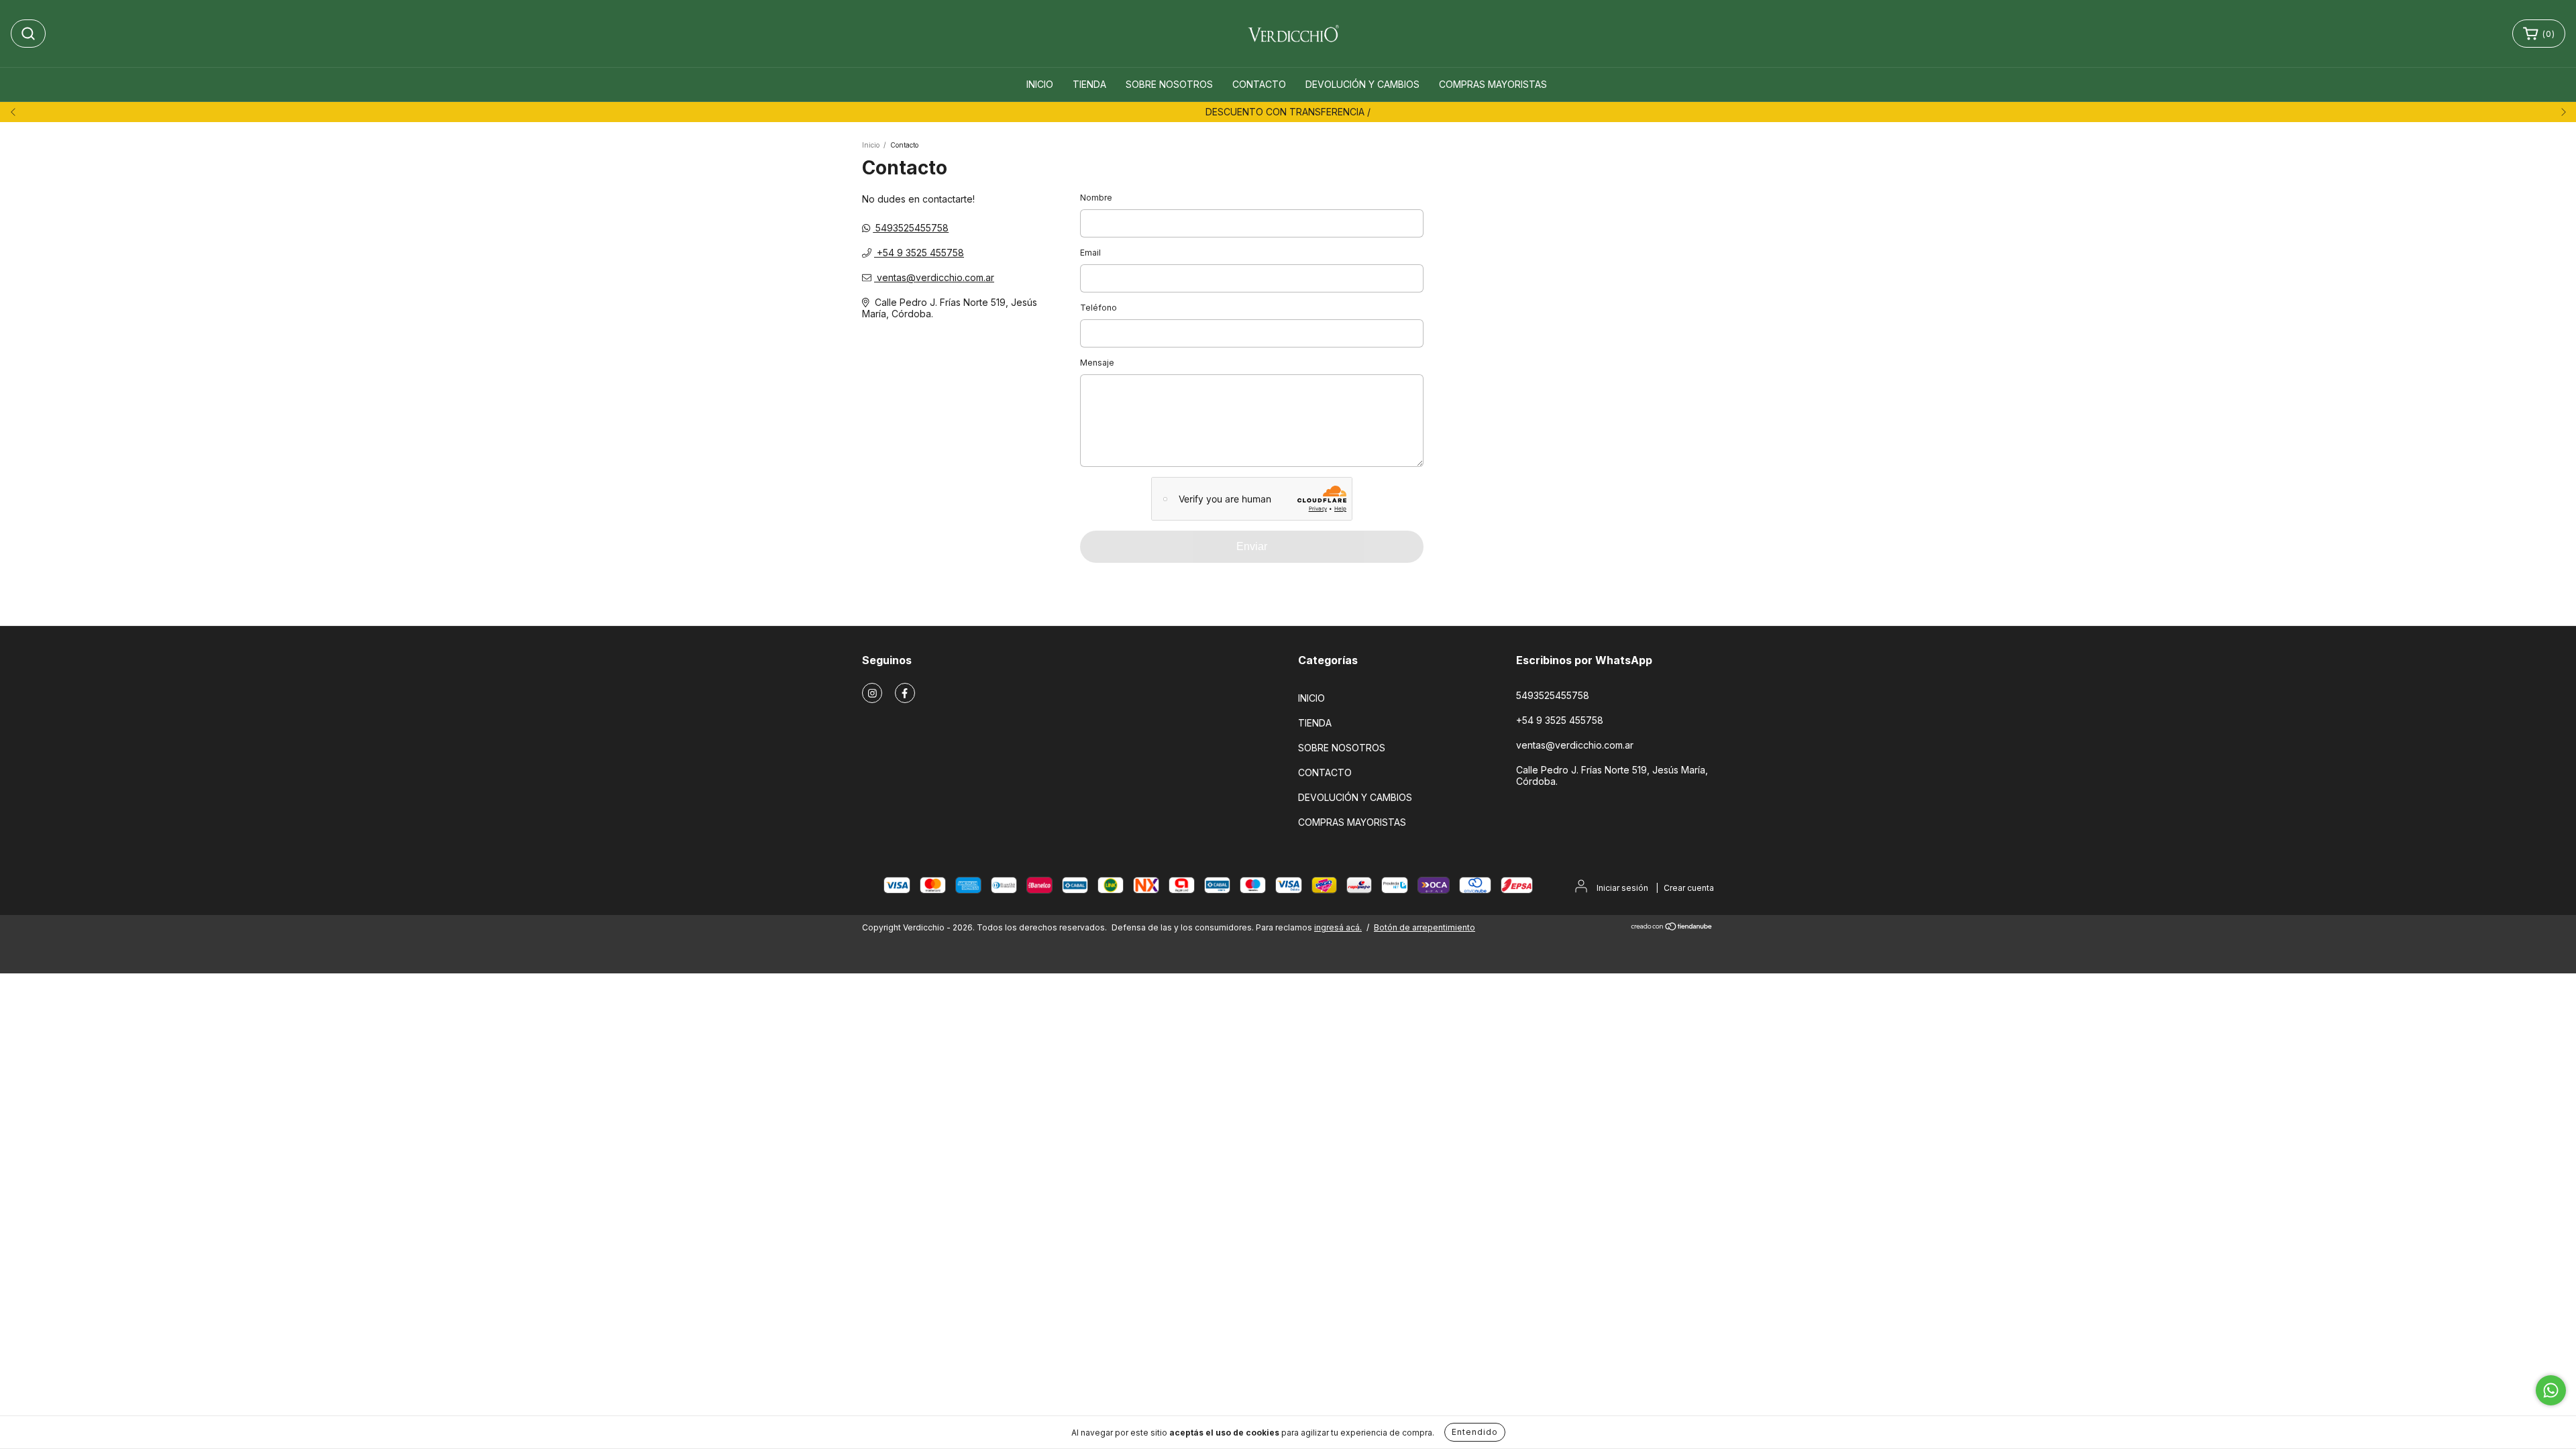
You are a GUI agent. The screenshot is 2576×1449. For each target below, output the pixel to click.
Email (1090, 253)
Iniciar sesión (1622, 888)
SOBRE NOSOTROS (1169, 84)
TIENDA (1089, 84)
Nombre (1096, 198)
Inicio (871, 145)
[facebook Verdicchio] (905, 693)
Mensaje (1097, 363)
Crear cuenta (1689, 888)
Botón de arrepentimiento (1425, 927)
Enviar (1252, 546)
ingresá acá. (1338, 927)
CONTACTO (1259, 84)
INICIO (1040, 84)
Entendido (1475, 1432)
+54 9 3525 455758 (919, 253)
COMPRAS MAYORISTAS (1493, 84)
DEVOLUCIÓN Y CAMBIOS (1362, 84)
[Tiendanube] (1672, 928)
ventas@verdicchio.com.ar (935, 277)
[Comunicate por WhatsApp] (2551, 1390)
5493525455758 (911, 228)
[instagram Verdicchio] (872, 693)
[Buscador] (28, 34)
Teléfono (1098, 308)
